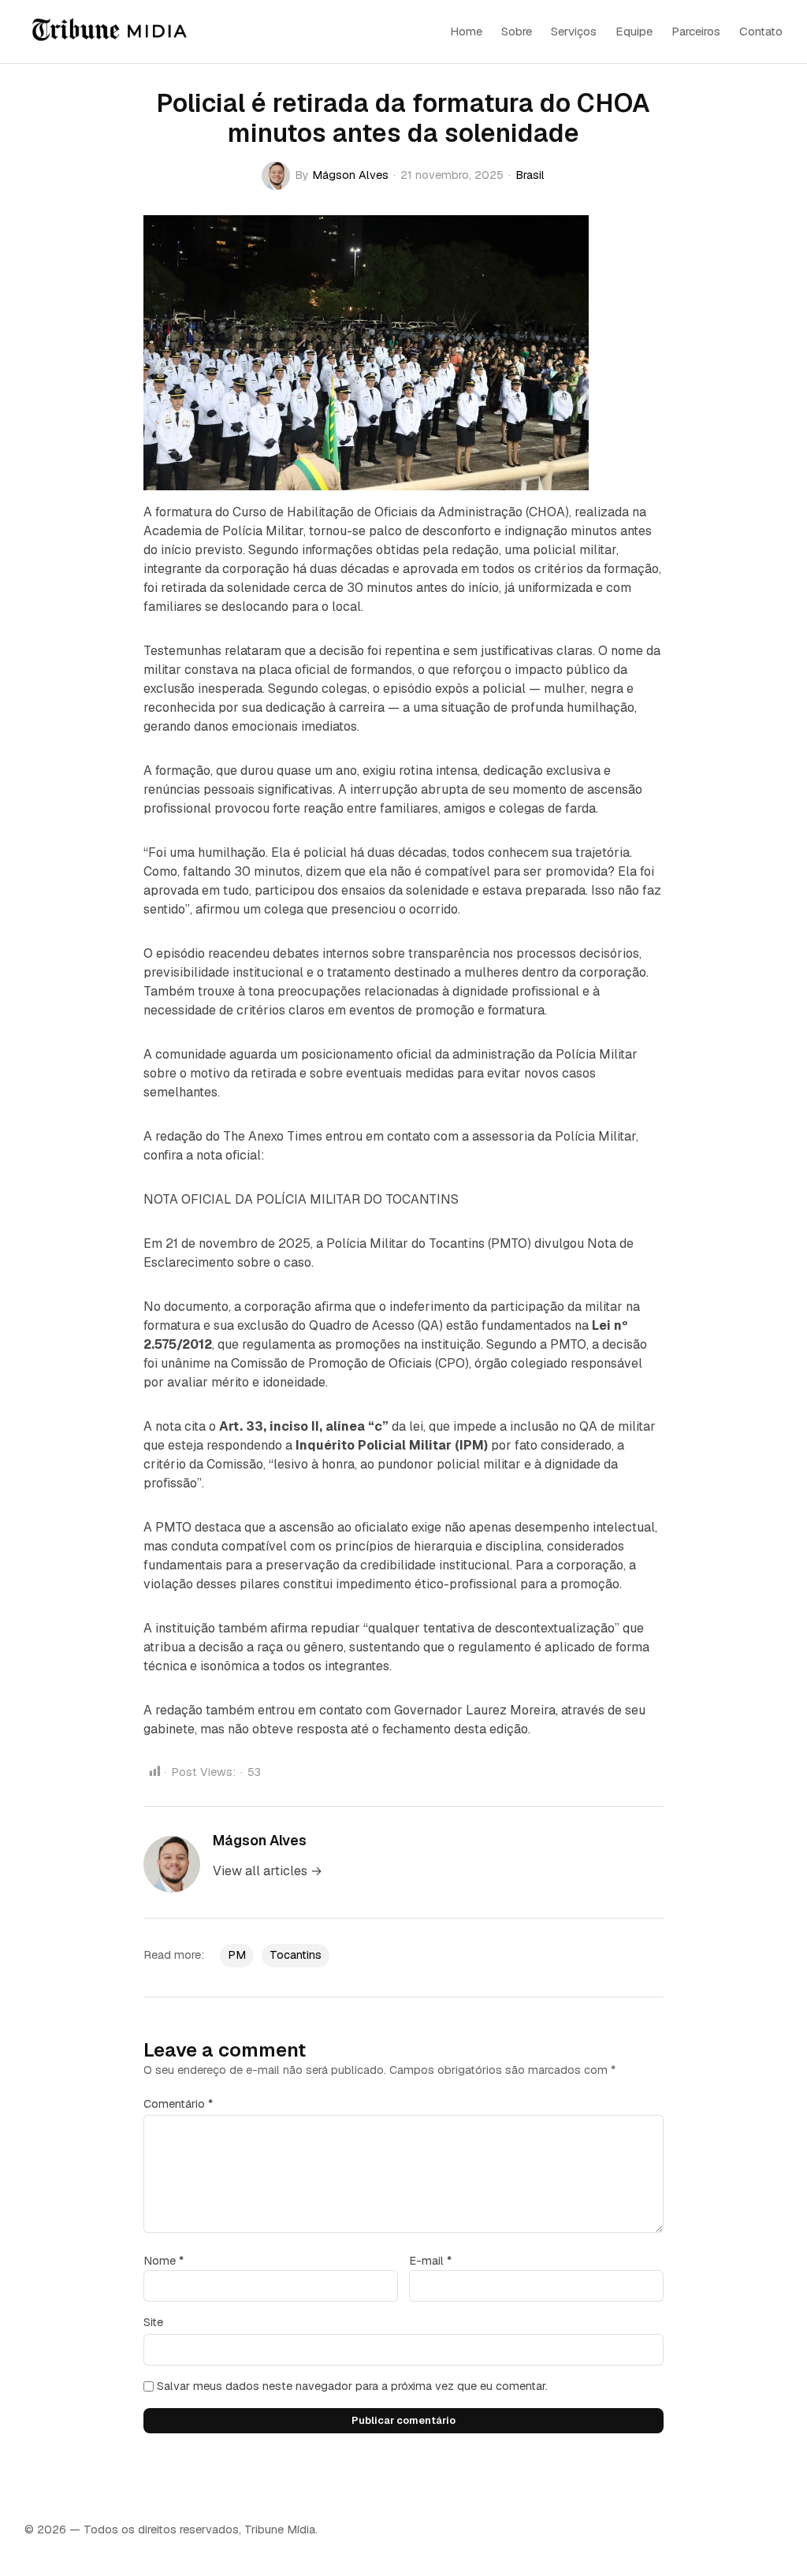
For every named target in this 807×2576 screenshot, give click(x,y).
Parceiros (696, 31)
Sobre (517, 31)
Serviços (574, 31)
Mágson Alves (350, 175)
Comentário (178, 2104)
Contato (761, 31)
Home (466, 31)
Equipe (634, 31)
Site (153, 2322)
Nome (164, 2261)
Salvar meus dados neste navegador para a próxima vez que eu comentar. (352, 2386)
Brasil (530, 175)
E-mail (430, 2261)
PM (237, 1955)
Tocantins (296, 1955)
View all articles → (268, 1871)
